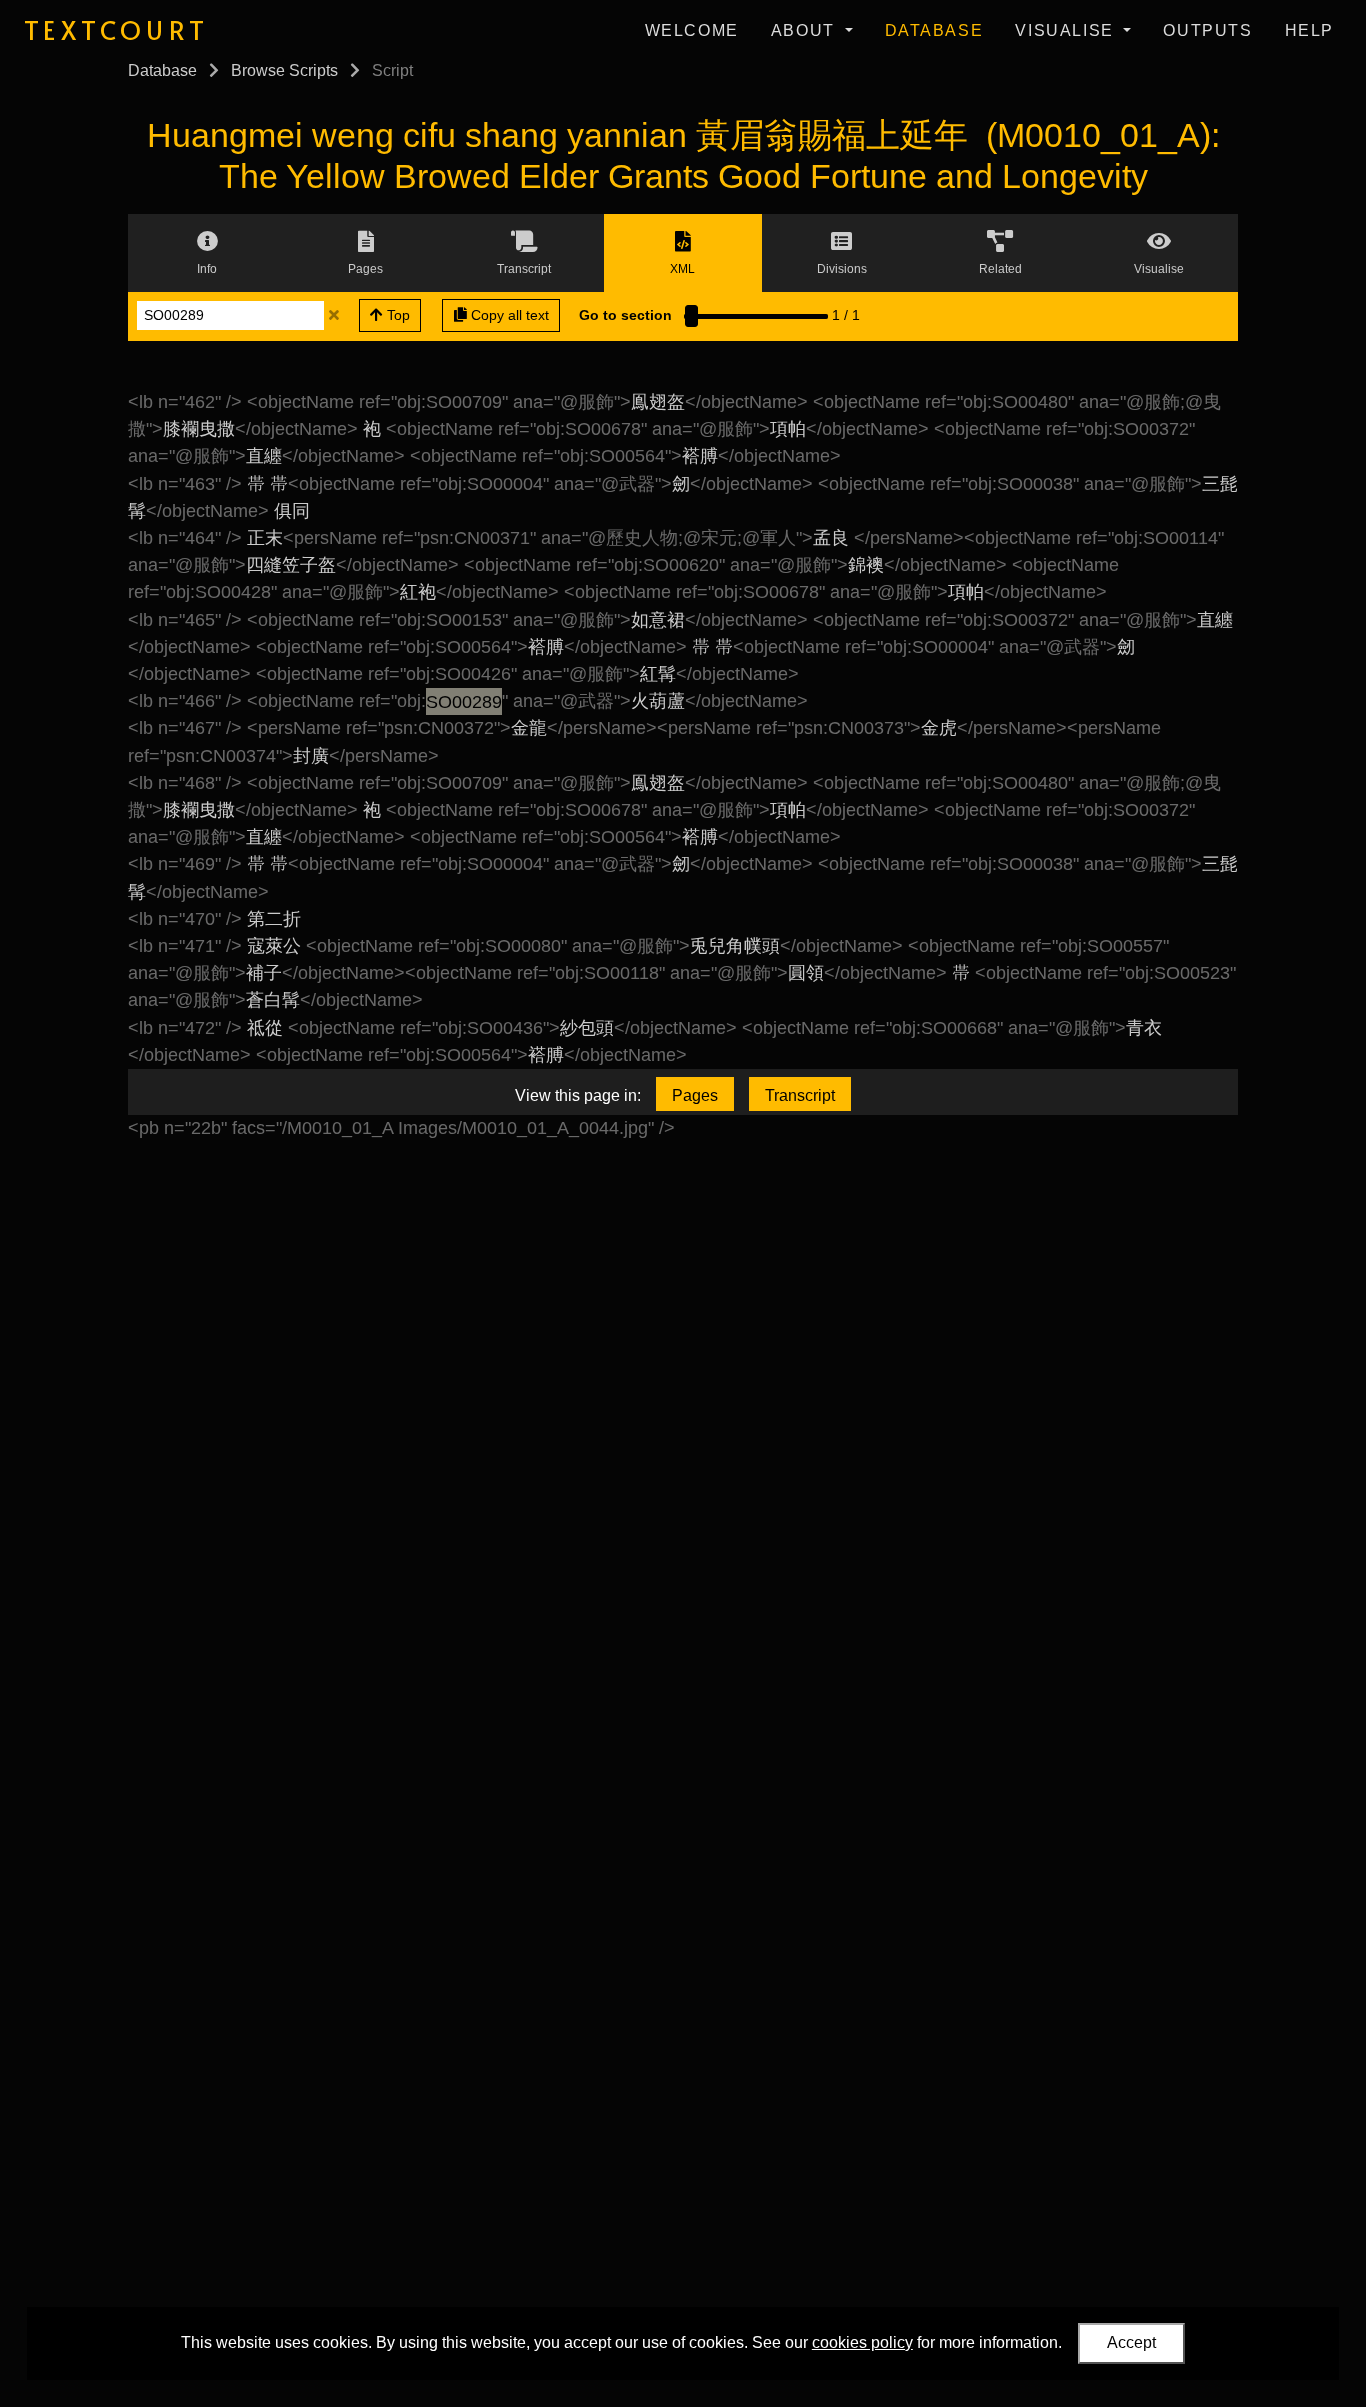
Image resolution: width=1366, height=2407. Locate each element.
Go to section (625, 315)
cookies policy (862, 2342)
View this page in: (578, 1095)
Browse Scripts (284, 70)
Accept (1131, 2342)
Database (934, 30)
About (806, 30)
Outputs (1207, 30)
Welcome (692, 30)
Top (396, 315)
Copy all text (508, 315)
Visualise (1067, 30)
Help (1309, 30)
